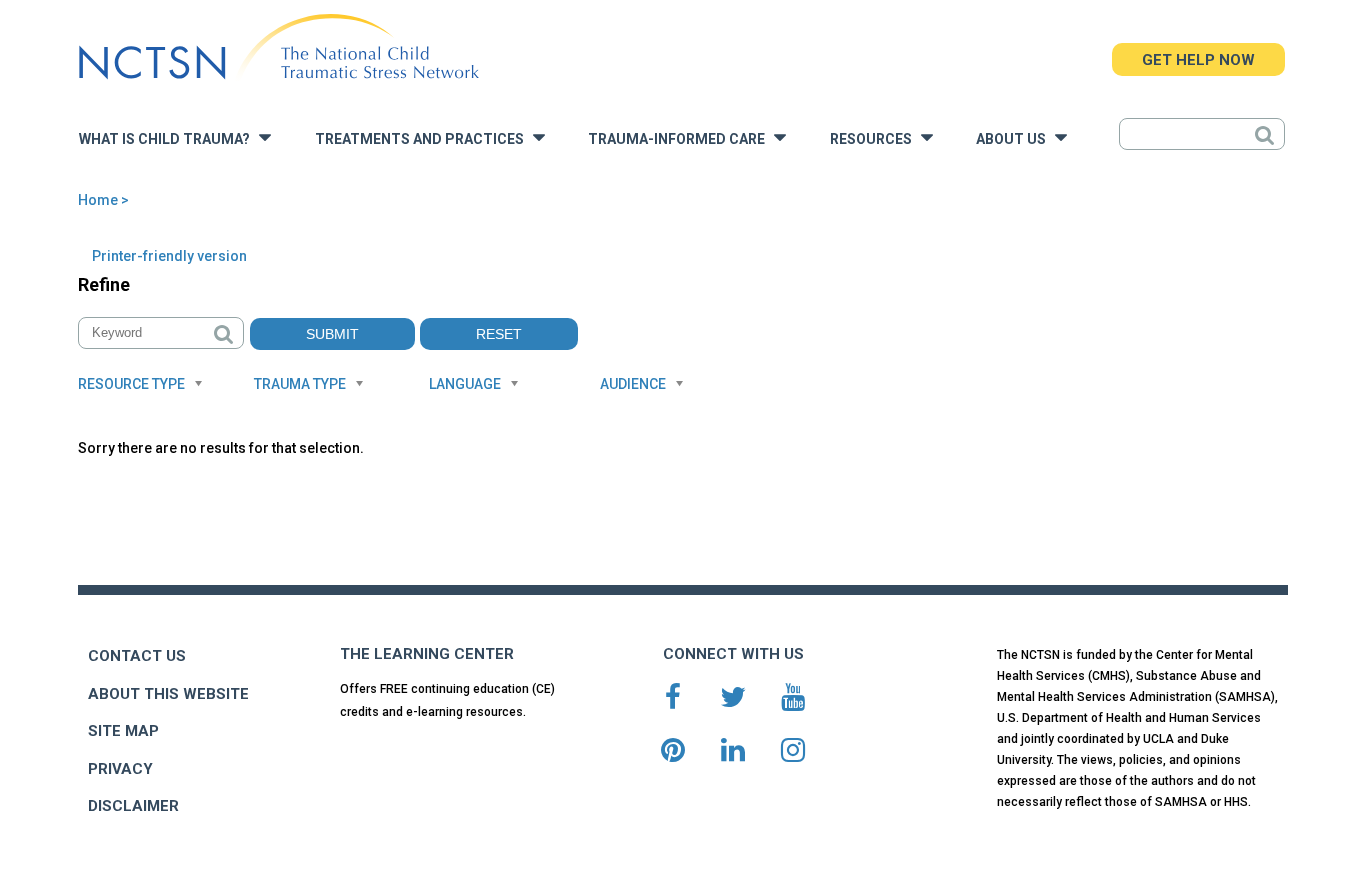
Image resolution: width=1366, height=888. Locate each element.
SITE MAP (123, 731)
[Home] (278, 47)
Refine (104, 284)
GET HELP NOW (1198, 60)
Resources (875, 139)
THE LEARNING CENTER (427, 654)
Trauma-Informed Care (681, 139)
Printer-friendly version (169, 256)
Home (98, 200)
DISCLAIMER (133, 806)
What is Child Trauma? (169, 139)
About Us (1015, 139)
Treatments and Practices (424, 139)
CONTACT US (137, 656)
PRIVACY (120, 769)
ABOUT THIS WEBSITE (168, 694)
